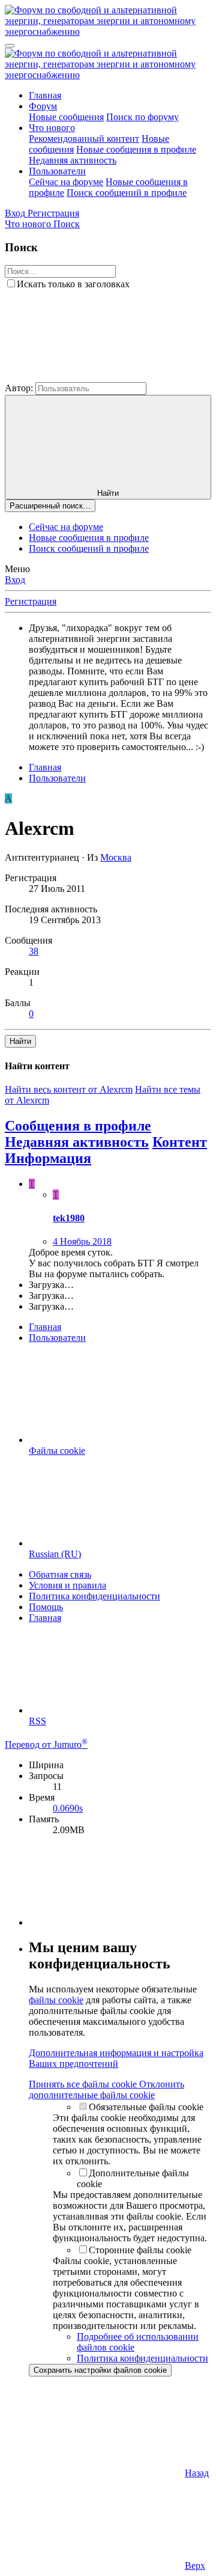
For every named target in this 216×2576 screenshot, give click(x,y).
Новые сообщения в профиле (136, 149)
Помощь (46, 1607)
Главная (45, 95)
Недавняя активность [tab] (77, 1142)
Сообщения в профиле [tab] (78, 1126)
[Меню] (10, 46)
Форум (43, 106)
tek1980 (69, 1218)
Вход (15, 580)
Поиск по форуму (142, 117)
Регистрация (31, 601)
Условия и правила (67, 1585)
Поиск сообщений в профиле (127, 193)
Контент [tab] (180, 1142)
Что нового (52, 128)
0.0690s (68, 1808)
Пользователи (57, 171)
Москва (116, 857)
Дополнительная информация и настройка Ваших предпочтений (116, 2058)
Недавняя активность (73, 160)
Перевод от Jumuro (46, 1744)
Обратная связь (60, 1574)
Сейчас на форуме (66, 182)
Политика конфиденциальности (94, 1596)
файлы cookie (56, 2000)
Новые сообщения (66, 117)
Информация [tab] (48, 1158)
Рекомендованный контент (84, 139)
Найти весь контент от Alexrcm (69, 1089)
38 (34, 951)
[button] (95, 377)
